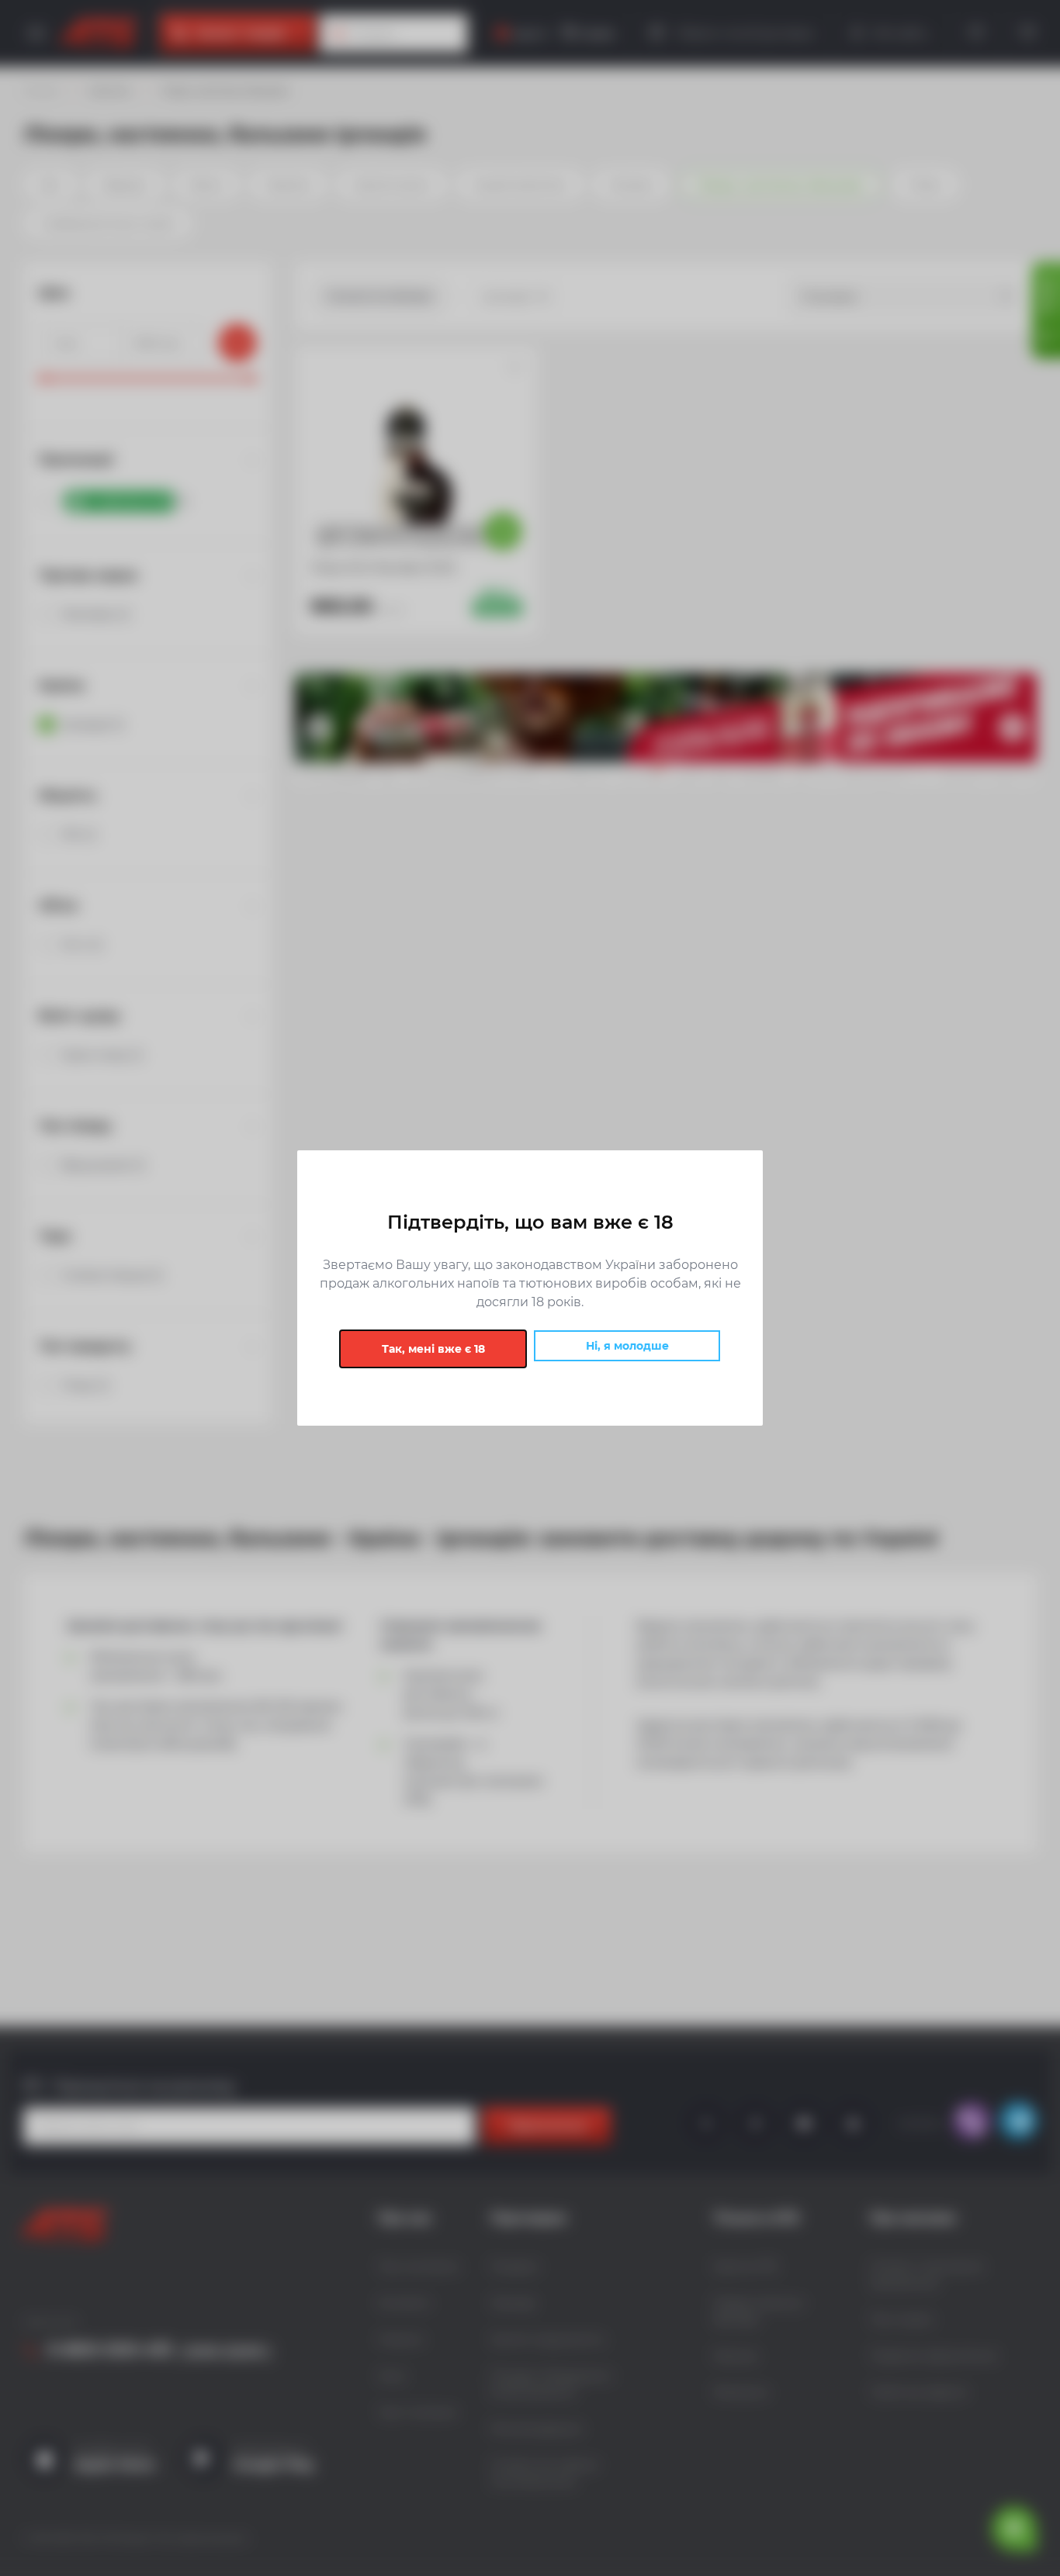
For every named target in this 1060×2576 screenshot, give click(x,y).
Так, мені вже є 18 (433, 1349)
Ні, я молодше (627, 1346)
